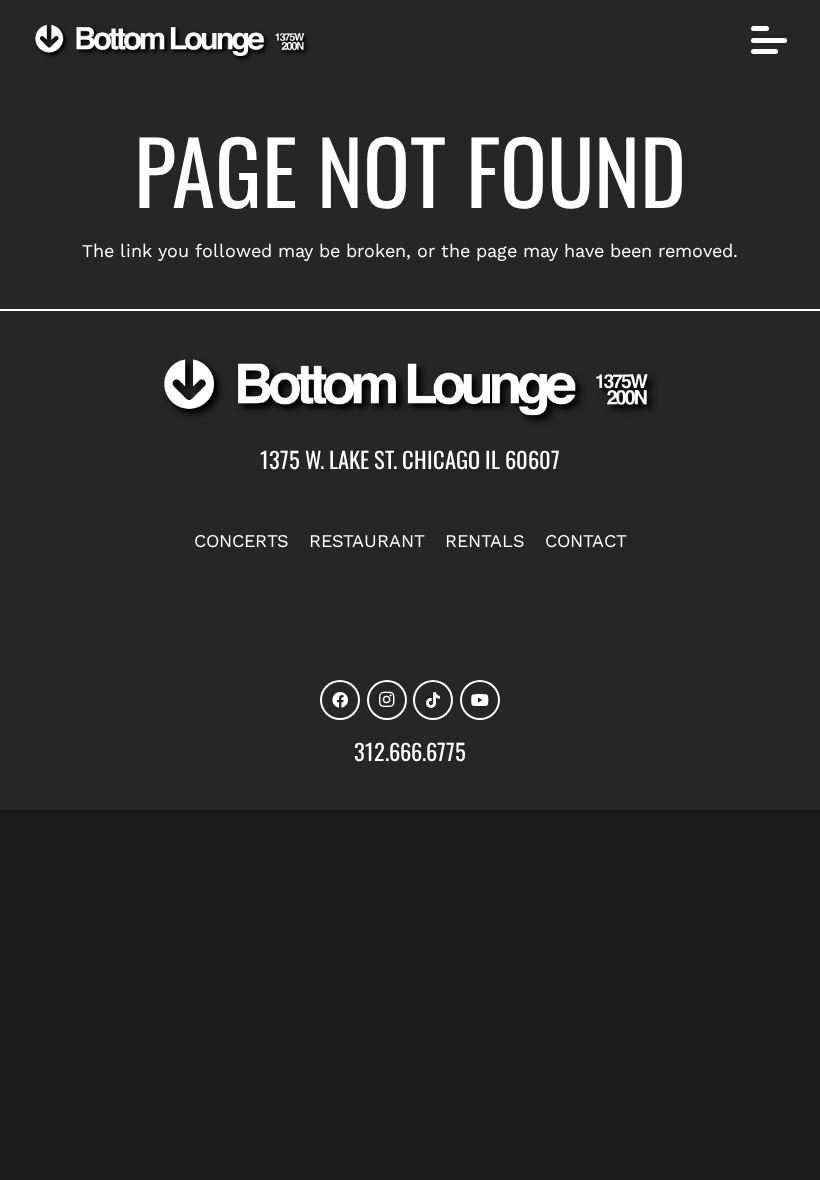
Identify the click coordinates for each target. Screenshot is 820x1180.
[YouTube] (480, 700)
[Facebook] (340, 700)
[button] (769, 40)
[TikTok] (433, 700)
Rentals (485, 540)
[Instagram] (387, 700)
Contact (586, 540)
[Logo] (172, 43)
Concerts (241, 540)
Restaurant (367, 540)
